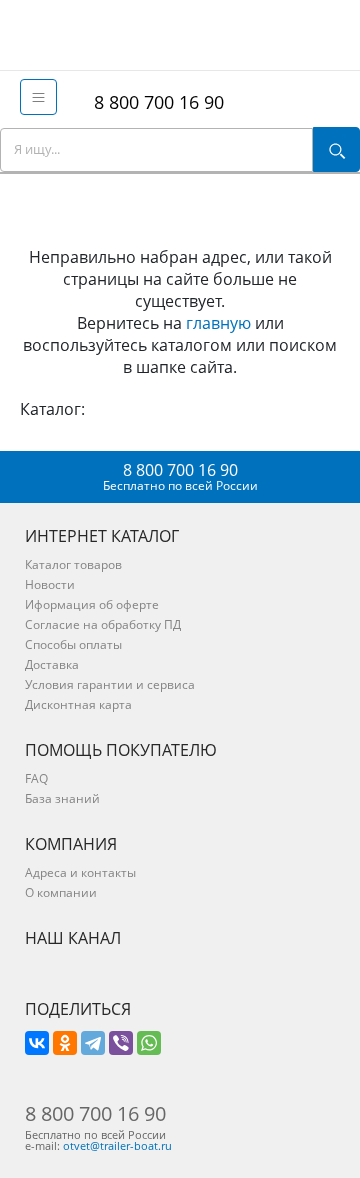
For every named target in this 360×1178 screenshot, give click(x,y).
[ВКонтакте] (37, 1043)
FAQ (36, 778)
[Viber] (121, 1043)
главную (218, 323)
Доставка (52, 664)
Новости (50, 584)
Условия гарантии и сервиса (110, 684)
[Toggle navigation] (38, 97)
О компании (61, 892)
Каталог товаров (73, 564)
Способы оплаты (73, 644)
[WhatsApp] (149, 1043)
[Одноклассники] (65, 1043)
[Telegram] (93, 1043)
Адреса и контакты (80, 872)
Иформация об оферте (92, 604)
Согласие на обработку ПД (103, 624)
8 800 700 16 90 (154, 102)
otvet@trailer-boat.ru (117, 1145)
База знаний (62, 798)
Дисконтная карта (78, 704)
